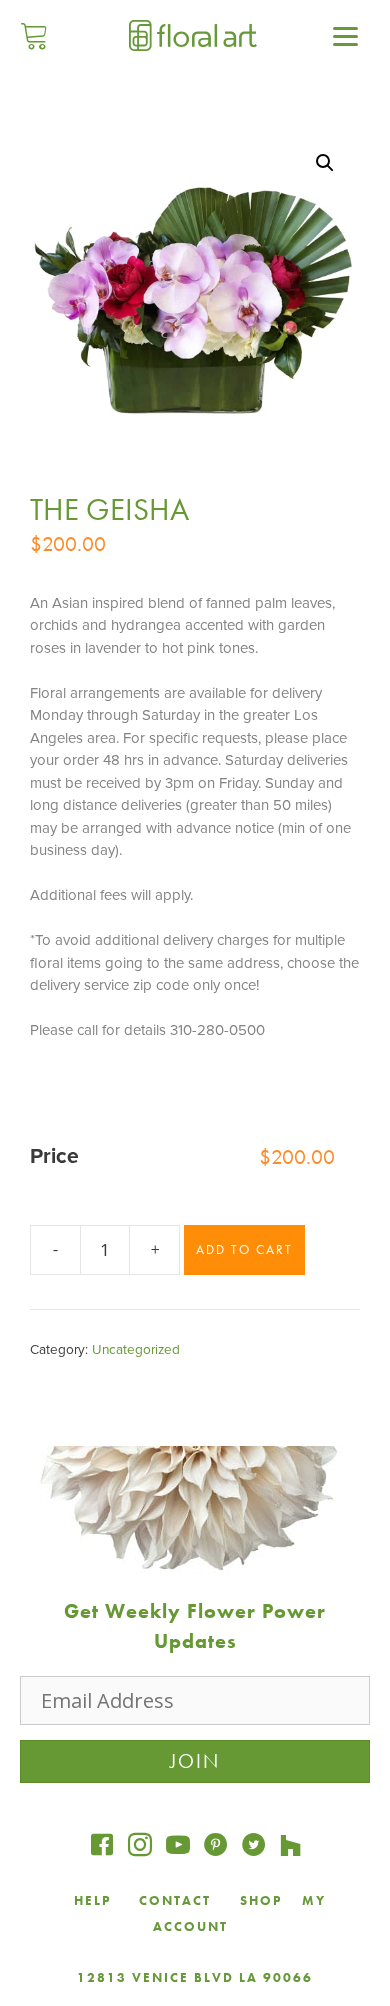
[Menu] (346, 35)
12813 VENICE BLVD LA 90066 (195, 1977)
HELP (92, 1900)
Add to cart (244, 1249)
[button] (325, 163)
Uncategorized (136, 1350)
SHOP (261, 1900)
